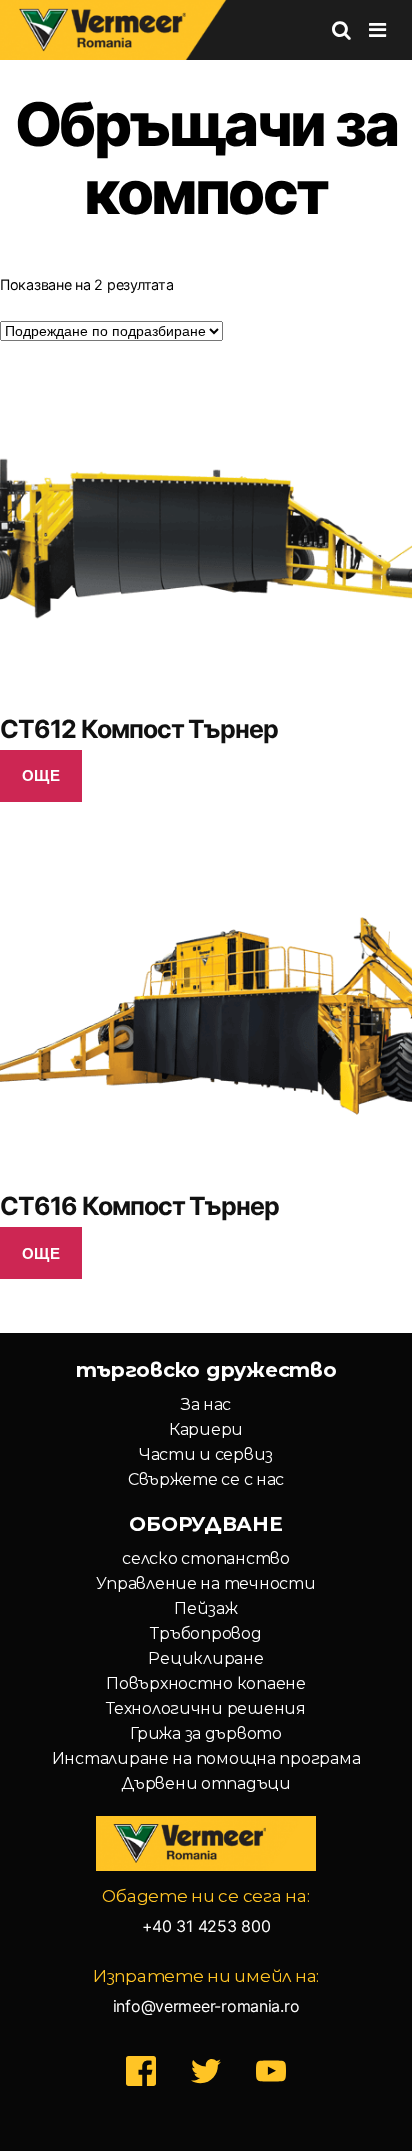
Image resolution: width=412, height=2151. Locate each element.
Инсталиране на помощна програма (206, 1758)
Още (41, 775)
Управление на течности (205, 1583)
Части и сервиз (206, 1454)
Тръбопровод (205, 1633)
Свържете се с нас (206, 1479)
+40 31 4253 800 (206, 1926)
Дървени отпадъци (206, 1783)
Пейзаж (205, 1608)
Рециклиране (205, 1658)
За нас (206, 1404)
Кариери (206, 1429)
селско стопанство (205, 1558)
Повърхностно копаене (206, 1683)
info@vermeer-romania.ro (206, 2006)
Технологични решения (206, 1708)
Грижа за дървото (206, 1733)
